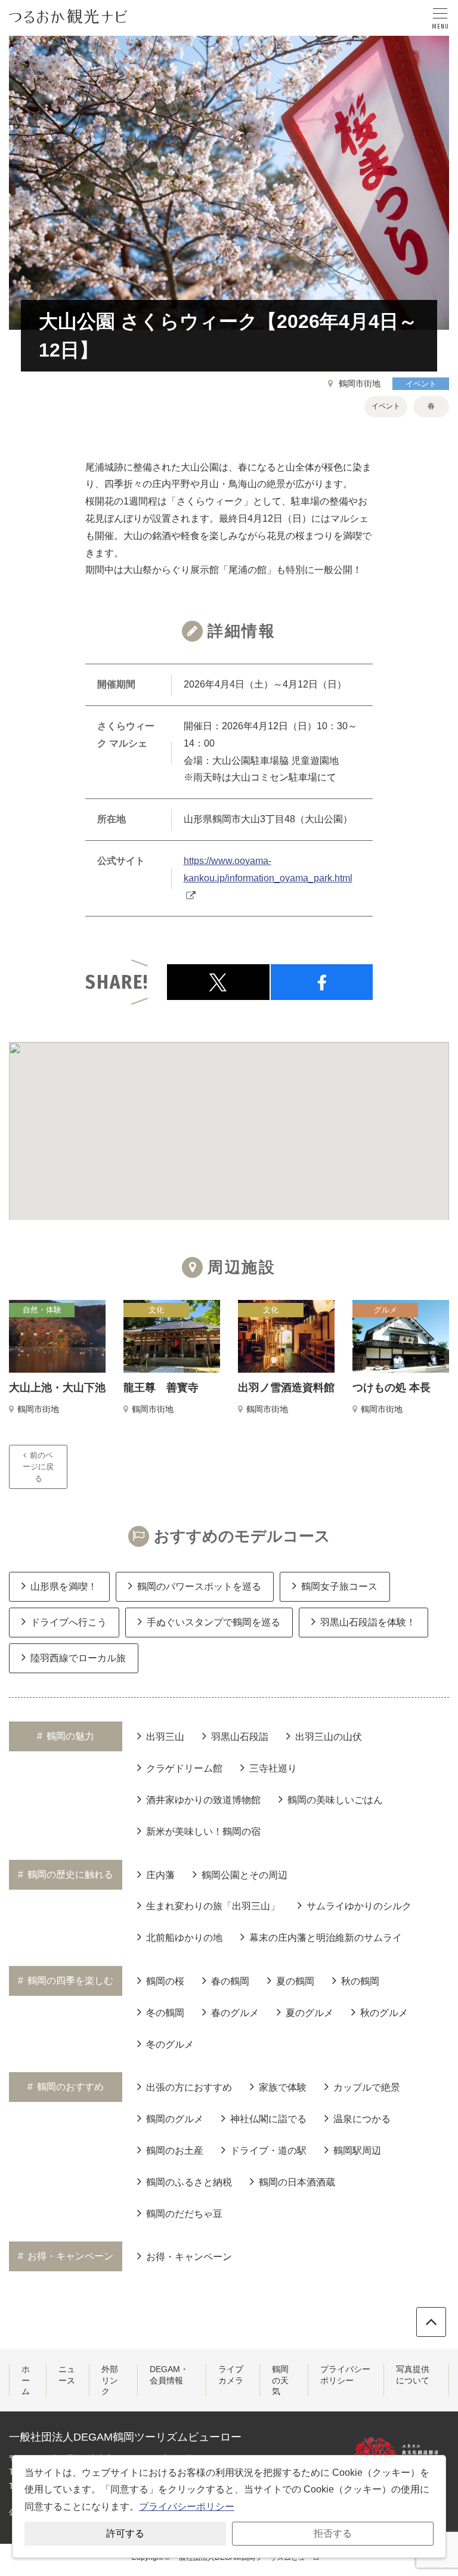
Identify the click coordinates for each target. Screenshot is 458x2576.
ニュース (67, 2374)
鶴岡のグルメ (175, 2119)
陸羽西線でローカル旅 (78, 1658)
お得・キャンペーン (189, 2257)
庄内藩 (160, 1875)
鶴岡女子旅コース (339, 1586)
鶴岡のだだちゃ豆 (184, 2214)
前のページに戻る (38, 1467)
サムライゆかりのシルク (359, 1906)
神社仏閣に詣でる (268, 2119)
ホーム (26, 2380)
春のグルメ (235, 2013)
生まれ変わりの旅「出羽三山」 (213, 1906)
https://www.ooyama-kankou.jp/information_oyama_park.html (268, 869)
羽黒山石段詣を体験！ (368, 1622)
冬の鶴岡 (165, 2013)
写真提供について (413, 2374)
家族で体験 (283, 2087)
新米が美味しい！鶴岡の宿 (203, 1832)
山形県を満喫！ (64, 1586)
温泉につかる (362, 2119)
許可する (125, 2533)
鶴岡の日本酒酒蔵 (297, 2182)
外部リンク (110, 2380)
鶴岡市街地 (360, 383)
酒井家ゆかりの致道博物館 (203, 1800)
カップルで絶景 (367, 2087)
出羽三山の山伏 (329, 1737)
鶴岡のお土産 (175, 2151)
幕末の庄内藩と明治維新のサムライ (326, 1938)
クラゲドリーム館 (184, 1768)
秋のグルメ (384, 2013)
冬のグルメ (170, 2044)
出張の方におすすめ (189, 2087)
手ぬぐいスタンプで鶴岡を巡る (213, 1622)
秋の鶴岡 (360, 1981)
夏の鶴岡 (295, 1981)
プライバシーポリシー (345, 2374)
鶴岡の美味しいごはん (335, 1800)
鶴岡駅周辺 (357, 2151)
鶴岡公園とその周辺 (245, 1875)
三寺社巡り (273, 1768)
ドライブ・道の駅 (268, 2151)
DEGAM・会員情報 (169, 2374)
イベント (421, 384)
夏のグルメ (310, 2013)
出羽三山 (165, 1737)
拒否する (333, 2533)
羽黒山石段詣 (240, 1737)
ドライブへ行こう (69, 1622)
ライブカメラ (231, 2374)
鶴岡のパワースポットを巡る (199, 1586)
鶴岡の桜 (165, 1981)
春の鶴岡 (230, 1981)
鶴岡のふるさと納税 (189, 2182)
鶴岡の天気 (280, 2380)
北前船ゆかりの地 (184, 1938)
